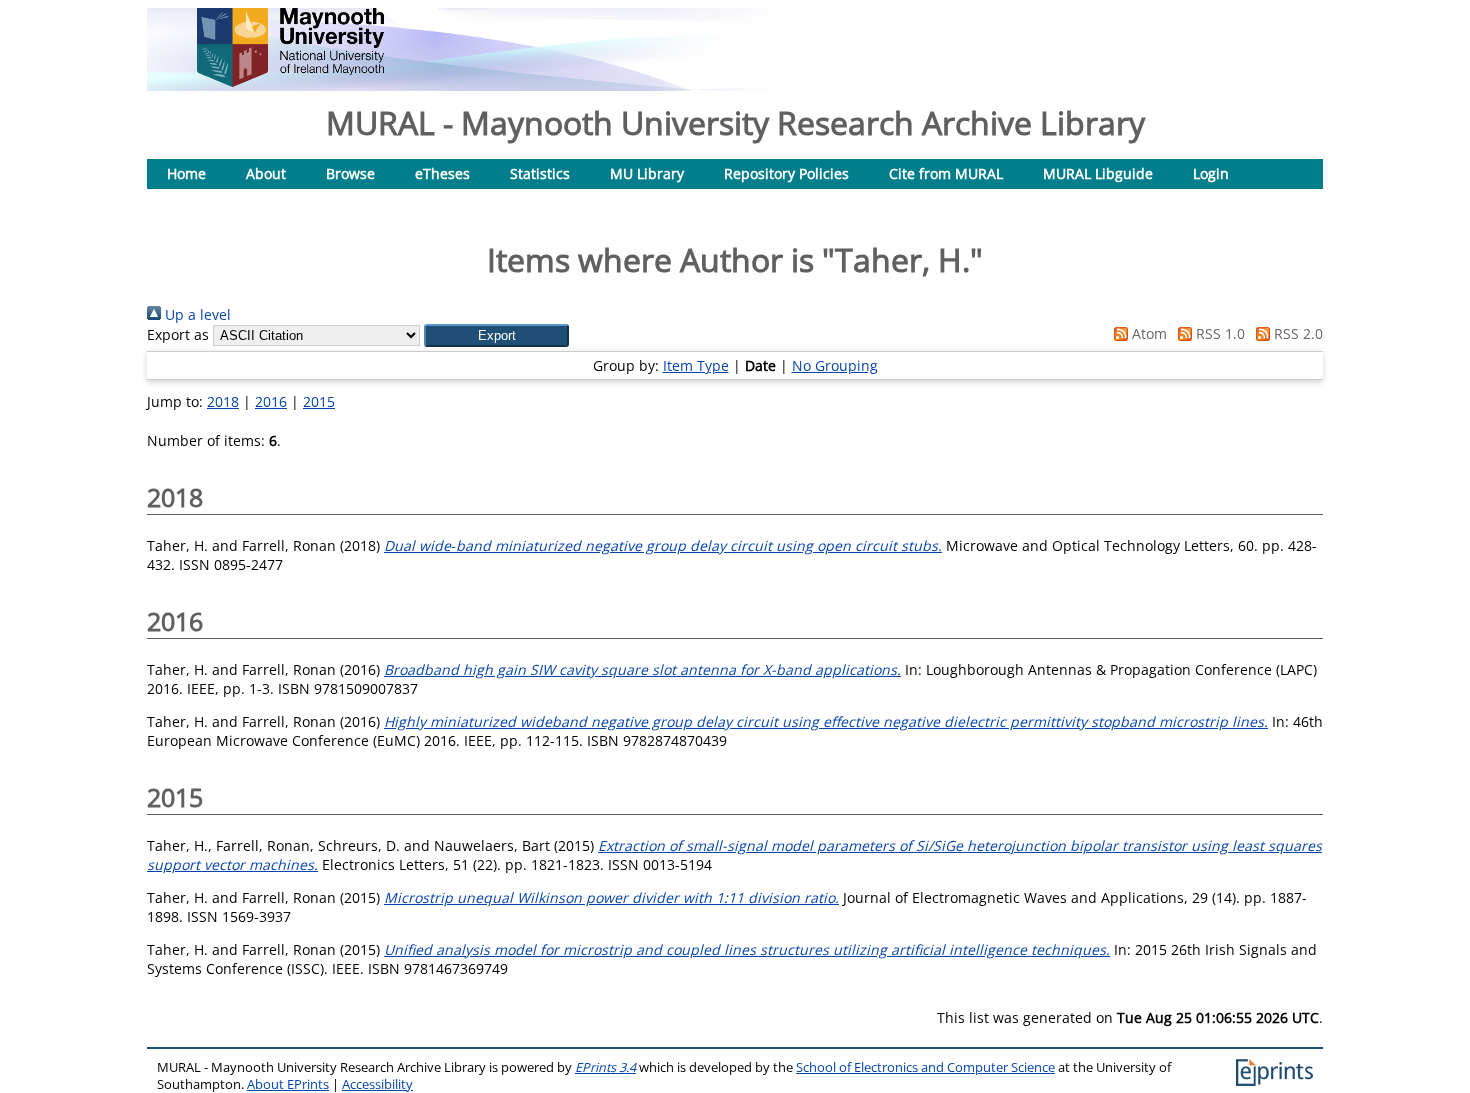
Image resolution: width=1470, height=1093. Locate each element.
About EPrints (288, 1084)
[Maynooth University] (290, 81)
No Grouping (835, 365)
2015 (319, 401)
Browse (350, 173)
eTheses (442, 173)
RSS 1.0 (1218, 333)
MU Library (647, 173)
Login (1211, 173)
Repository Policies (786, 173)
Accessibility (377, 1084)
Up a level (196, 314)
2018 (223, 401)
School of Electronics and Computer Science (925, 1067)
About (266, 173)
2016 (271, 401)
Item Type (696, 365)
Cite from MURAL (946, 173)
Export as (178, 334)
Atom (1147, 333)
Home (186, 173)
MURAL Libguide (1098, 173)
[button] (496, 335)
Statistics (540, 173)
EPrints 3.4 (605, 1067)
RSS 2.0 (1296, 333)
